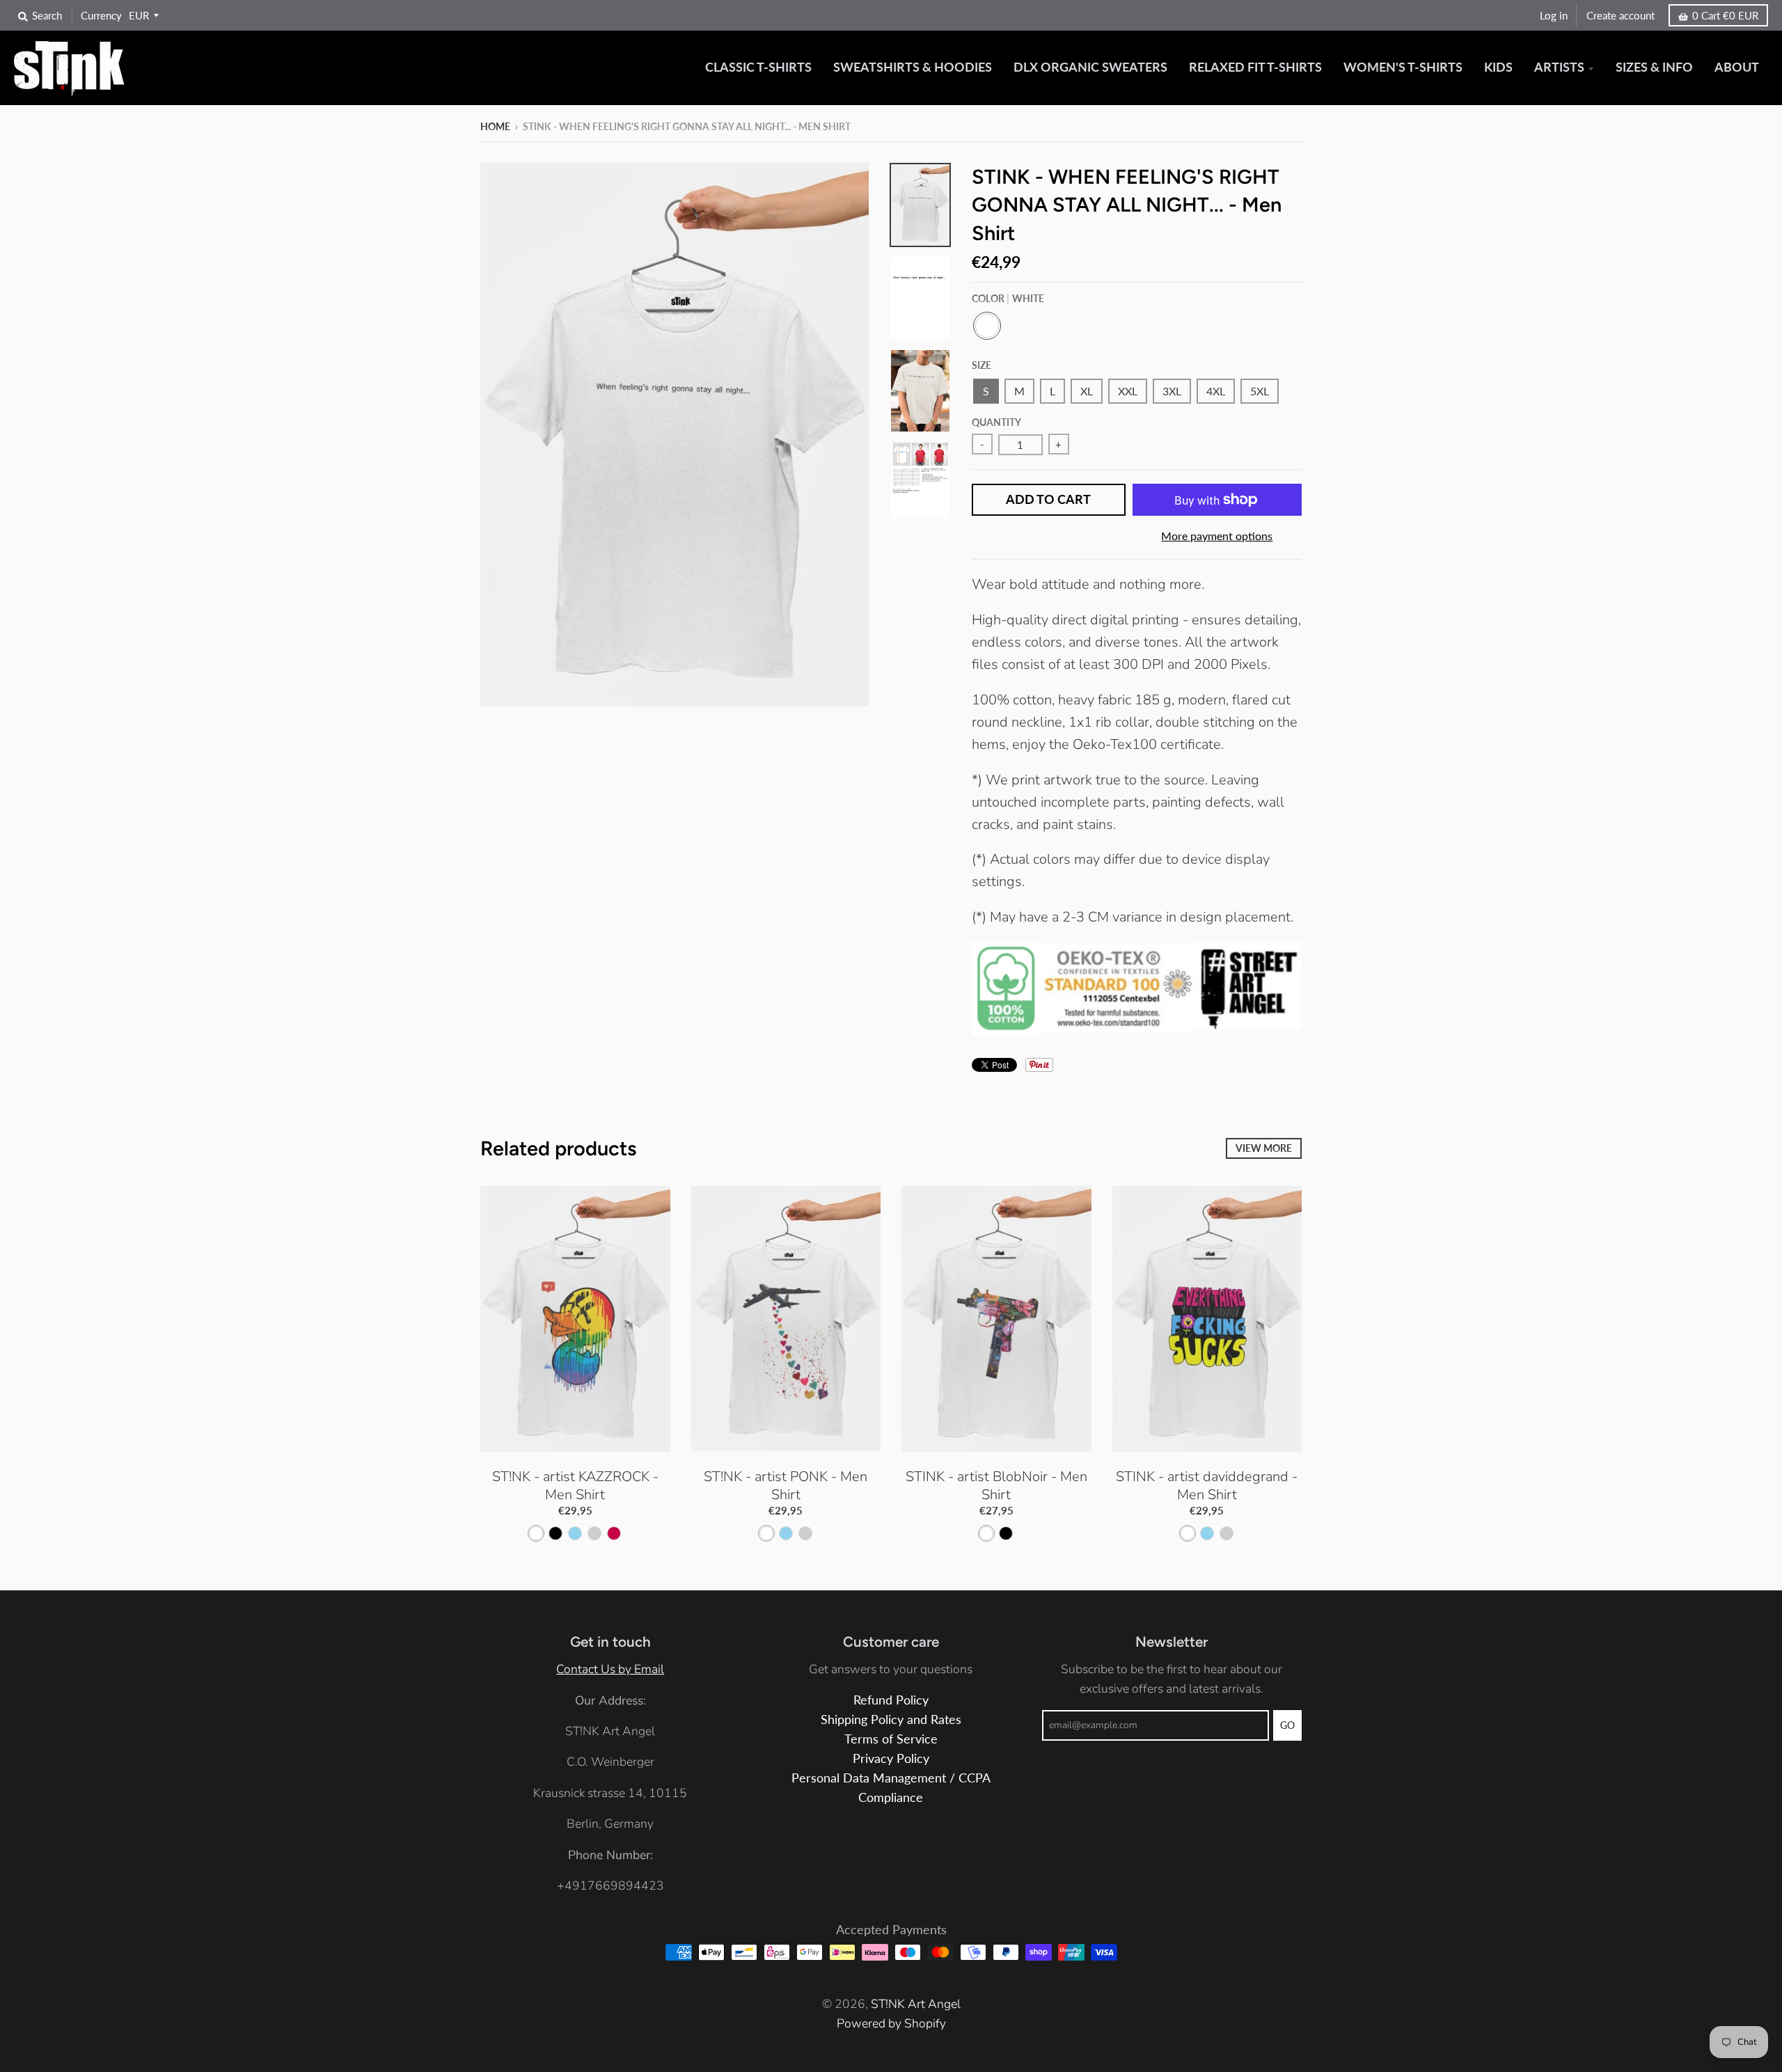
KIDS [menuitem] (1498, 67)
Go (1287, 1725)
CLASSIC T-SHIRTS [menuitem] (758, 67)
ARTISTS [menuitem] (1559, 67)
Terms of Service (891, 1739)
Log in (1554, 15)
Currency (101, 15)
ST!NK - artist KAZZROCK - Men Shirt (575, 1486)
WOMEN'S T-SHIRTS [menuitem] (1403, 67)
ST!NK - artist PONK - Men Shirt (786, 1486)
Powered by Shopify (891, 2023)
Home (495, 126)
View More (1264, 1148)
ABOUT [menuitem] (1737, 67)
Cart (1725, 15)
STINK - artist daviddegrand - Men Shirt (1207, 1486)
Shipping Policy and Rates (891, 1719)
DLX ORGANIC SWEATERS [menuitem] (1090, 67)
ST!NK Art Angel (916, 2004)
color (1008, 298)
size (981, 365)
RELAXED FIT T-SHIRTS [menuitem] (1255, 67)
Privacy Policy (891, 1758)
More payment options (1217, 536)
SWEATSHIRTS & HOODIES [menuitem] (913, 67)
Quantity (996, 422)
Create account (1621, 15)
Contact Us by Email (610, 1669)
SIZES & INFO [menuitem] (1654, 67)
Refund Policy (891, 1700)
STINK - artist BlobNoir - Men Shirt (996, 1486)
